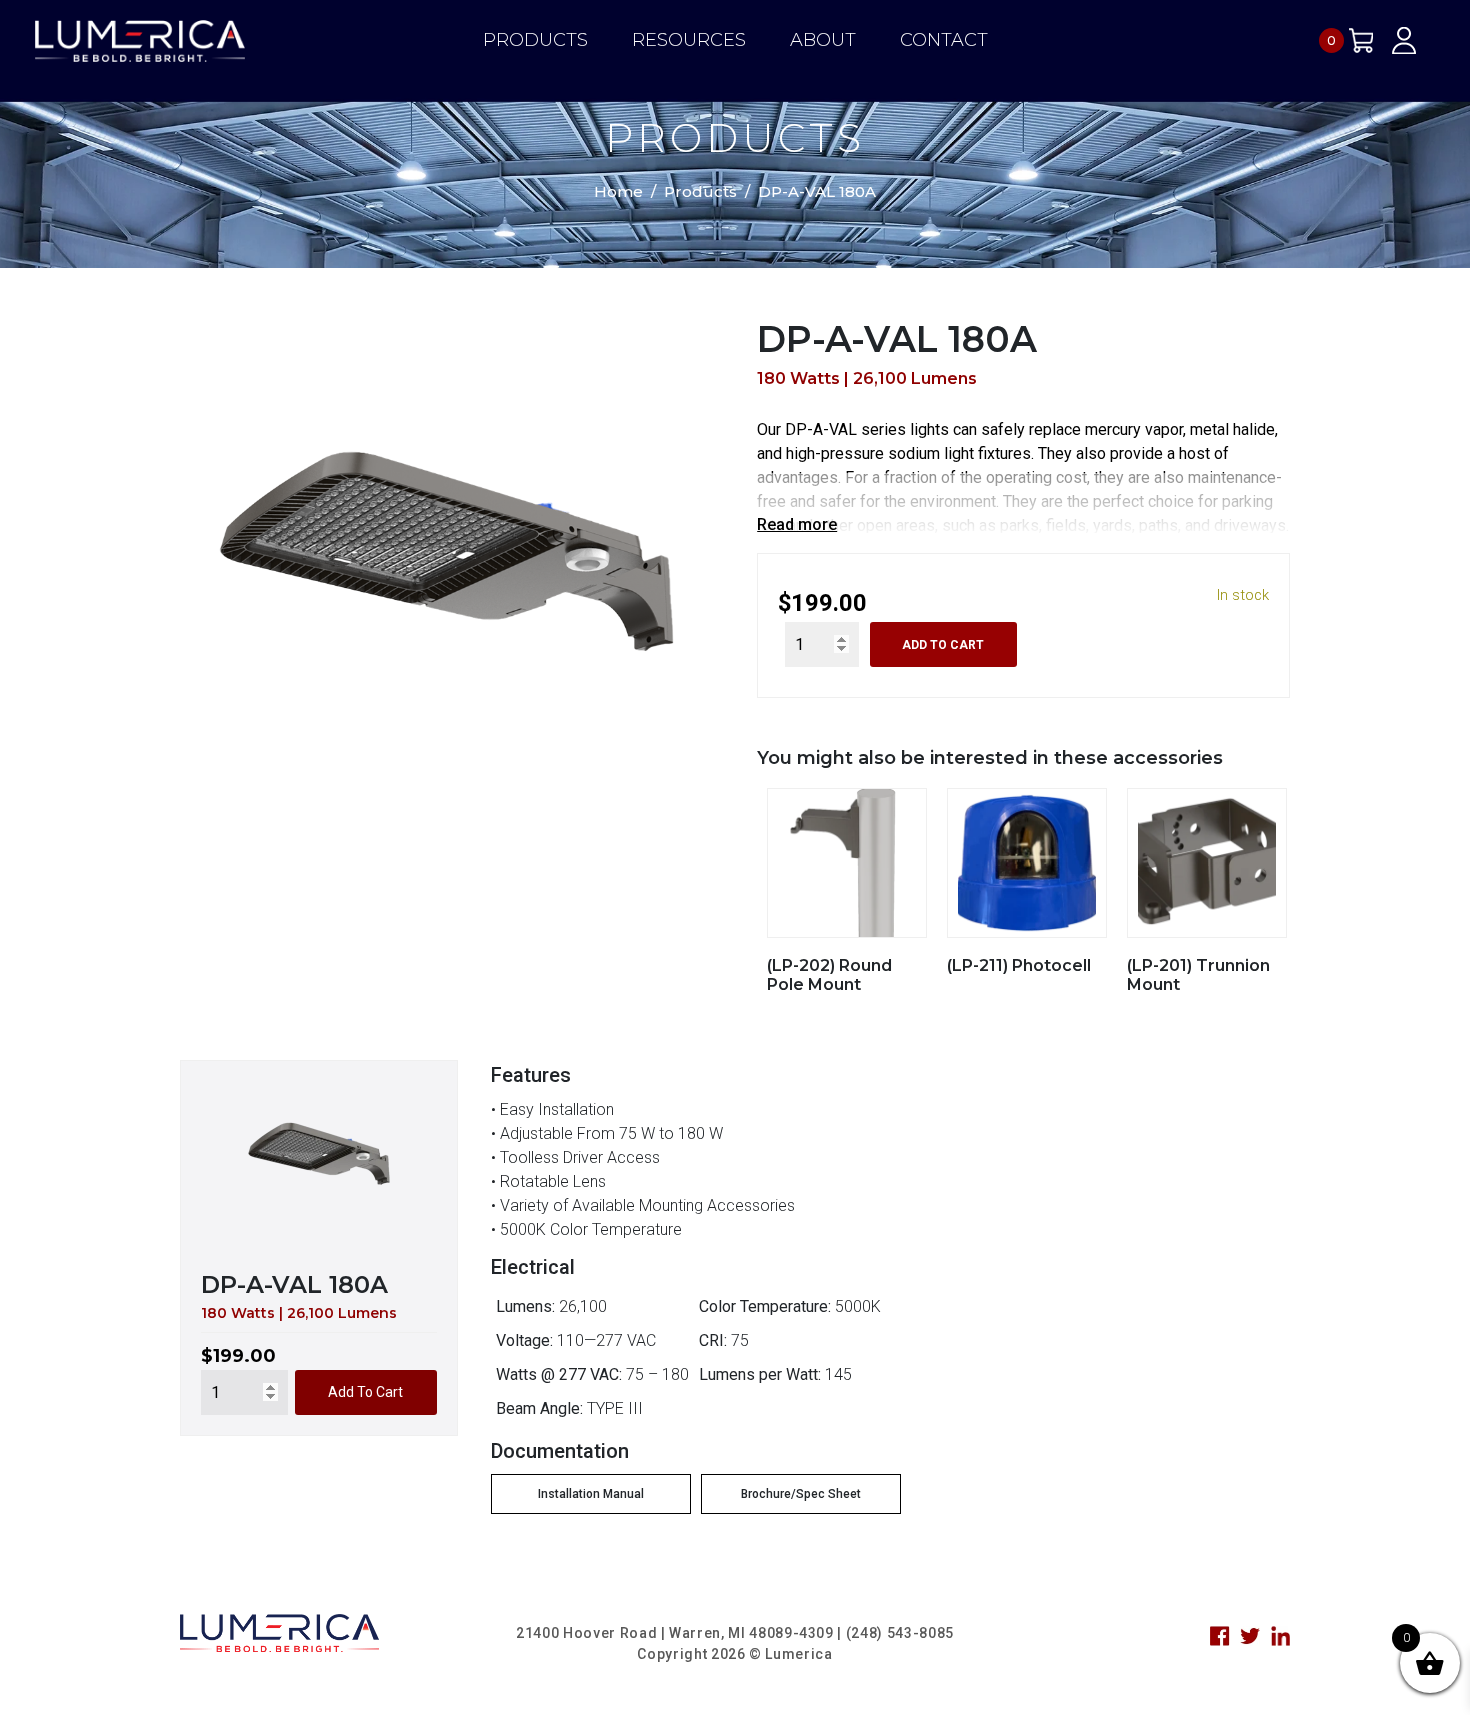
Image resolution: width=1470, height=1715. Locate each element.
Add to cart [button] (365, 1392)
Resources (689, 40)
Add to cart (943, 645)
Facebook (1220, 1636)
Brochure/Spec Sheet (801, 1494)
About (823, 40)
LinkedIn (1281, 1636)
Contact (944, 40)
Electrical (533, 1267)
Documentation (560, 1451)
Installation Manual (591, 1494)
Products (535, 40)
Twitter (1250, 1636)
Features (531, 1075)
